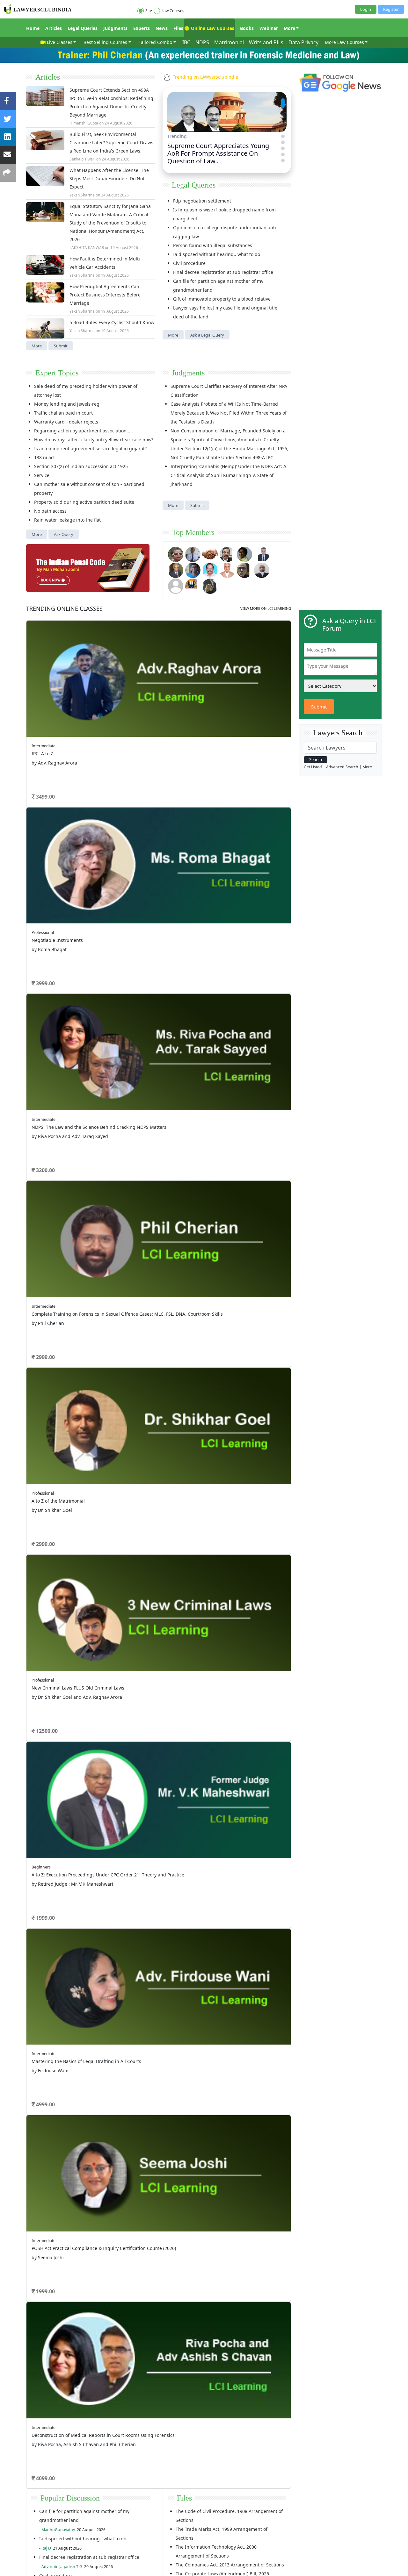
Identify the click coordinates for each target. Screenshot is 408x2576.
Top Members (193, 532)
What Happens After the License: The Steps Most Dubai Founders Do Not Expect (109, 178)
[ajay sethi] (193, 569)
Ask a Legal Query (207, 335)
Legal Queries (83, 28)
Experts (142, 28)
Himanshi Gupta (84, 123)
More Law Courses (344, 42)
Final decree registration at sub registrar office (223, 272)
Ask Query (64, 534)
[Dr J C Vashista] (176, 569)
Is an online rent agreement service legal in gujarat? (90, 448)
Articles (54, 28)
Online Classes (64, 608)
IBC (186, 42)
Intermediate (44, 746)
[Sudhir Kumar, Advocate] (262, 554)
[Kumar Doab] (210, 554)
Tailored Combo (155, 42)
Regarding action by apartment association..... (84, 431)
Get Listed (313, 767)
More (289, 28)
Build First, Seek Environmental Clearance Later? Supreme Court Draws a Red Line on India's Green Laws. (111, 142)
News (162, 28)
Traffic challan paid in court (63, 413)
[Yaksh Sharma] (210, 585)
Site (149, 11)
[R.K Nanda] (262, 569)
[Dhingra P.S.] (227, 569)
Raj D (46, 2548)
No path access (50, 511)
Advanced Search (342, 767)
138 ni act (44, 457)
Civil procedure (189, 263)
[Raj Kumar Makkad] (193, 554)
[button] (283, 100)
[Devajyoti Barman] (244, 554)
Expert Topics (57, 373)
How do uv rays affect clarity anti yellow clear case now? (94, 440)
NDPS (202, 42)
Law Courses (173, 11)
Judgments (115, 28)
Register (391, 9)
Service (42, 475)
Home (33, 28)
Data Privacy (303, 42)
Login (366, 9)
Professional (43, 932)
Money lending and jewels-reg (67, 404)
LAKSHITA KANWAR (87, 248)
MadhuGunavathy (58, 2530)
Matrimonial (229, 42)
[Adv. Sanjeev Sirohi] (176, 585)
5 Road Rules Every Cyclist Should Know (112, 322)
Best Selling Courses (105, 42)
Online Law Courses (212, 28)
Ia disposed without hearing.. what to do (217, 254)
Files (178, 28)
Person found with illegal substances (213, 245)
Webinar (269, 28)
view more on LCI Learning (266, 608)
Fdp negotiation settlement (202, 201)
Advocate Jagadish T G (62, 2567)
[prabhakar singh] (244, 569)
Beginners (41, 1867)
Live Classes (60, 42)
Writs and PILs (266, 42)
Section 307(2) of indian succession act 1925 (81, 466)
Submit (61, 346)
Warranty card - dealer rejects (66, 422)
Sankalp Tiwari (82, 159)
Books (247, 28)
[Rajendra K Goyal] (176, 554)
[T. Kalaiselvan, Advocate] (227, 554)
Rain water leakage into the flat (67, 520)
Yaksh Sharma (82, 195)
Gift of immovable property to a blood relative (222, 299)
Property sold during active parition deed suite (84, 502)
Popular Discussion (70, 2498)
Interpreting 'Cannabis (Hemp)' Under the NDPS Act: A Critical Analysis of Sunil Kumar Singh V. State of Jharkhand (228, 475)
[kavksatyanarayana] (193, 585)
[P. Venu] (210, 569)
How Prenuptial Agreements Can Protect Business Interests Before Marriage (105, 295)
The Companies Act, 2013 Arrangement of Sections (230, 2565)
